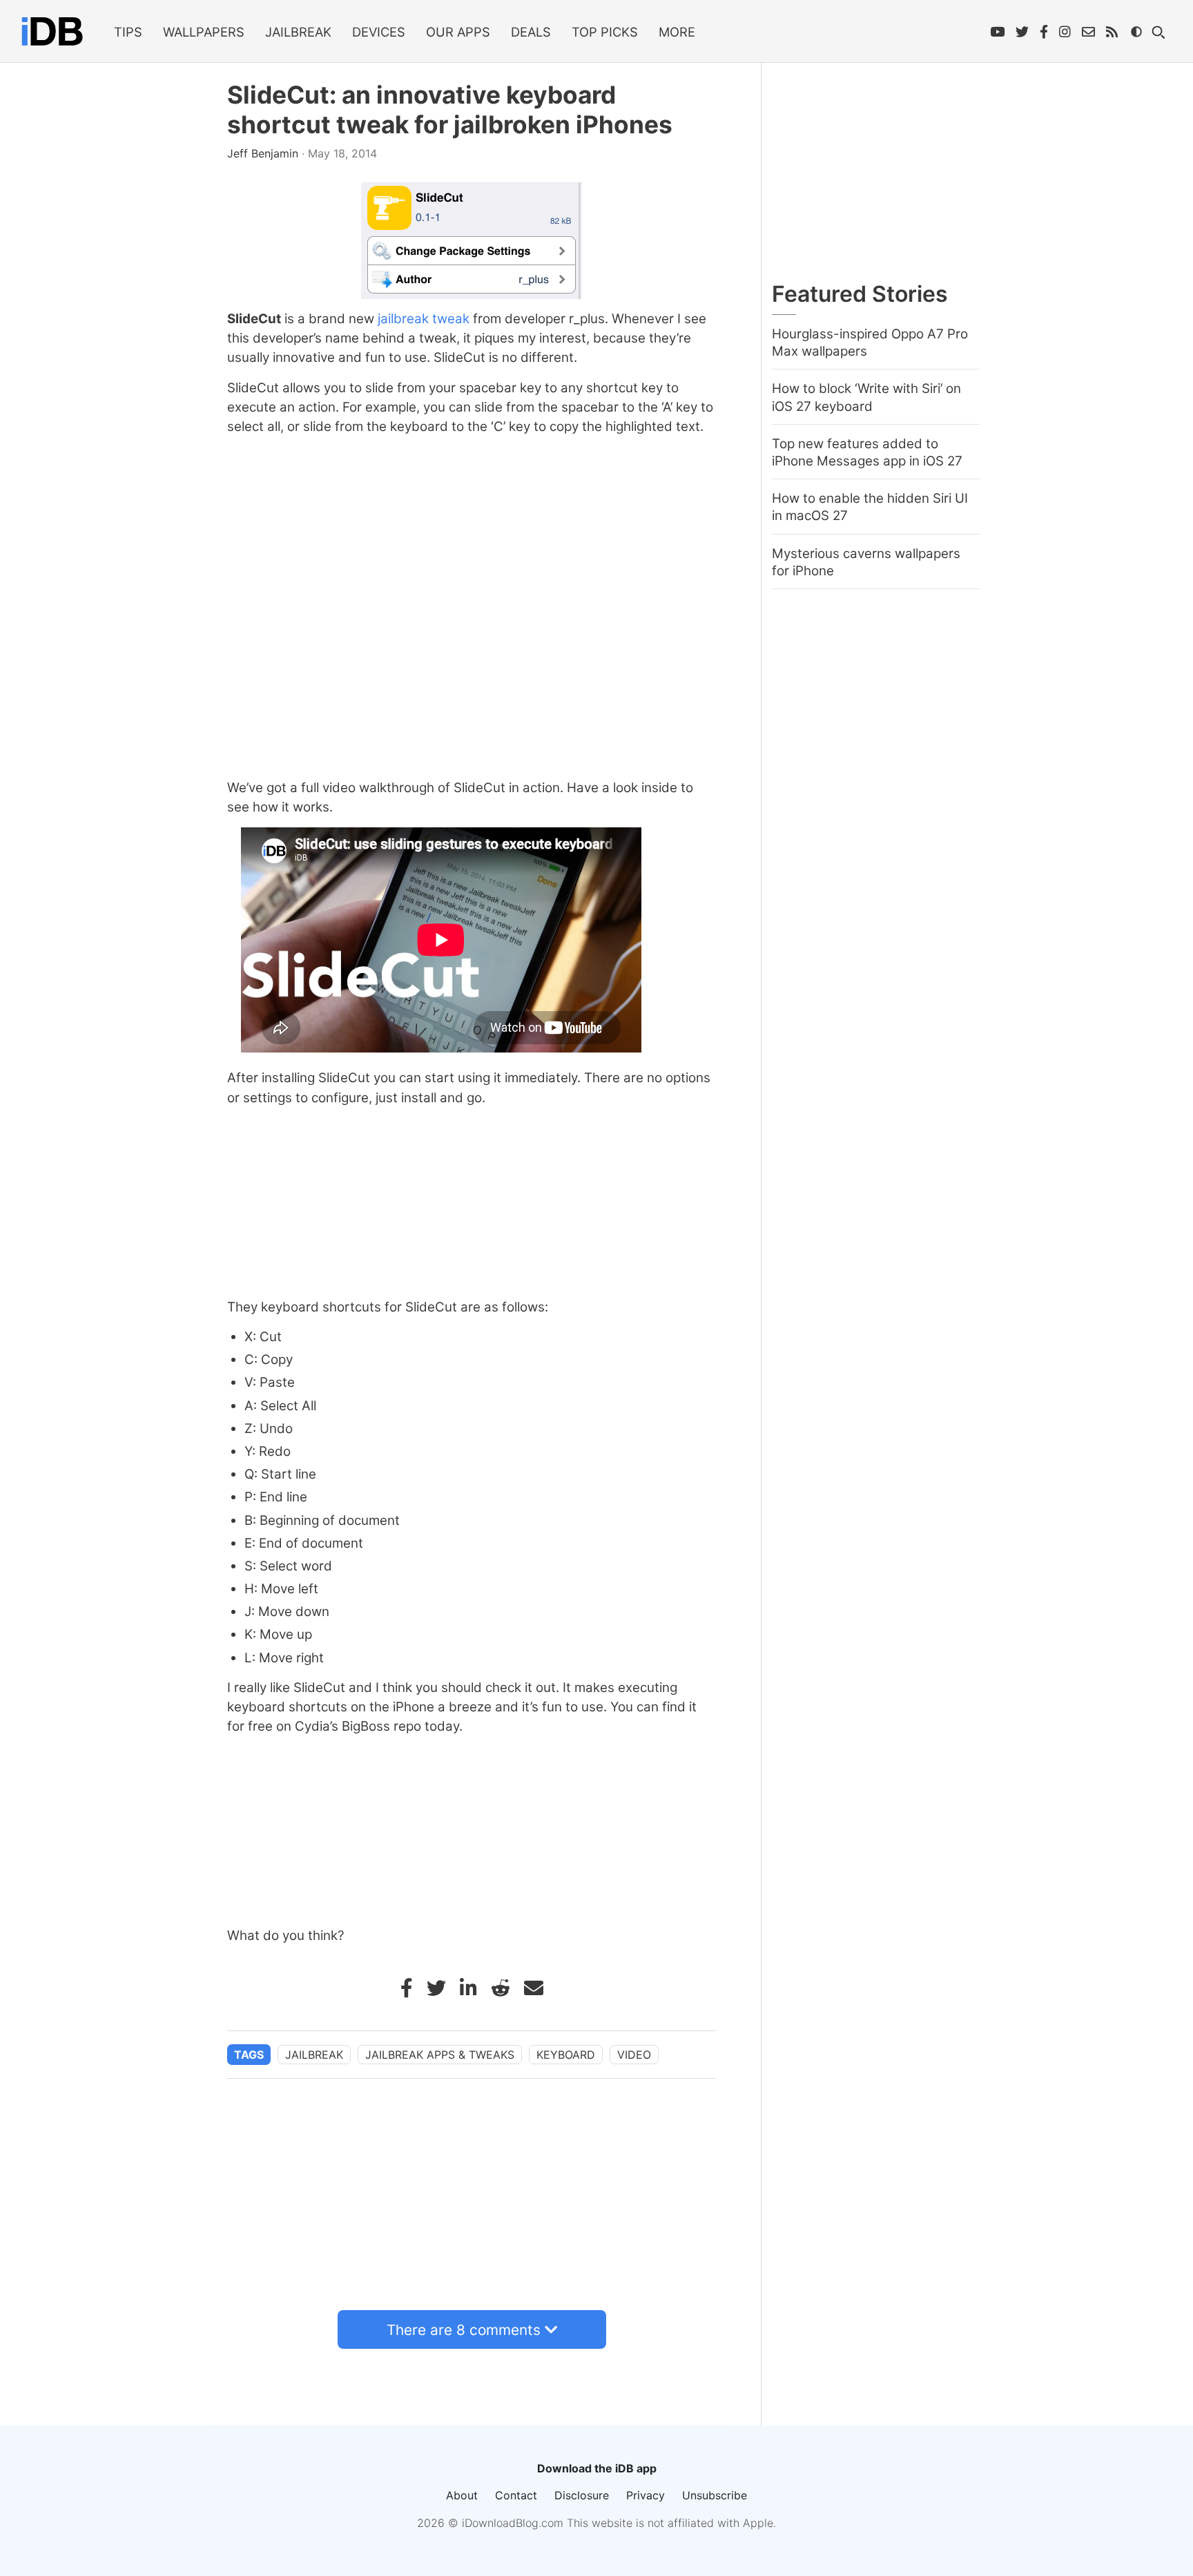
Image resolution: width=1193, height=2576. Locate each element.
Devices (379, 32)
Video (634, 2055)
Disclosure (582, 2495)
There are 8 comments (464, 2330)
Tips (128, 32)
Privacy (646, 2495)
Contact (516, 2495)
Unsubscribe (715, 2495)
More (677, 32)
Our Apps (458, 32)
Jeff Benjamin (264, 153)
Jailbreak (298, 32)
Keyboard (566, 2055)
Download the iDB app (597, 2468)
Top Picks (605, 32)
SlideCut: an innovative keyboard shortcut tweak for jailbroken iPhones (450, 110)
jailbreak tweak (424, 319)
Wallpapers (204, 32)
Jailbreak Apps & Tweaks (440, 2055)
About (462, 2495)
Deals (531, 32)
